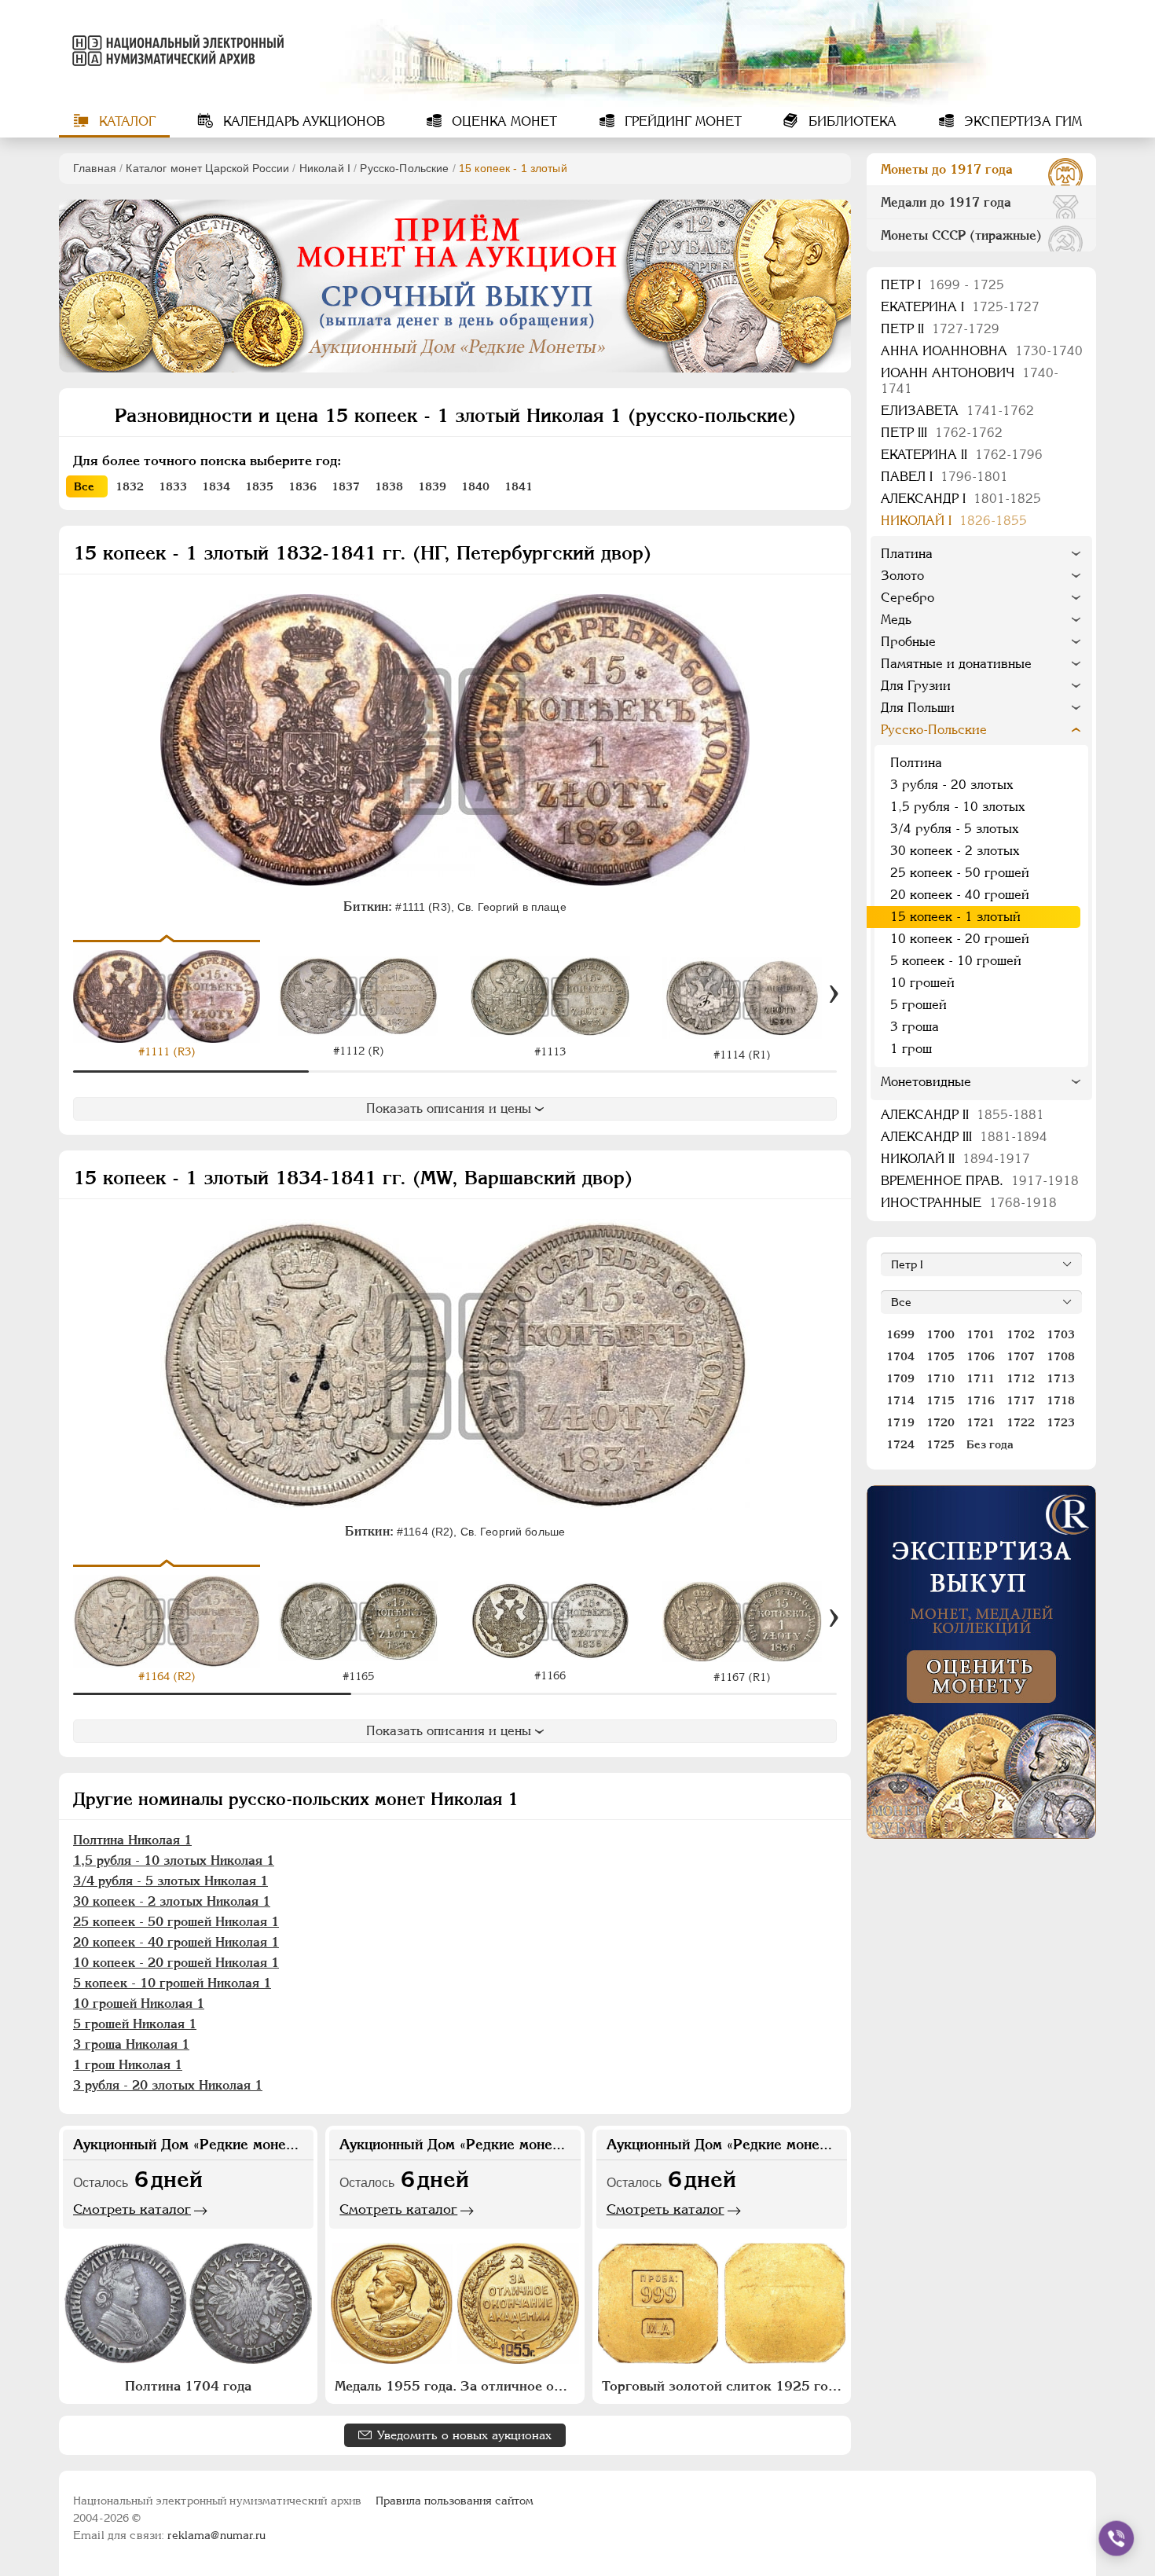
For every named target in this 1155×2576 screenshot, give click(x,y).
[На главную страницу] (175, 50)
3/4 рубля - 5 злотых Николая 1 (170, 1881)
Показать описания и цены (449, 1108)
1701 (981, 1334)
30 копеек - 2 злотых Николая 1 (172, 1901)
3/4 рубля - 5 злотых (954, 829)
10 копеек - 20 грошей (960, 939)
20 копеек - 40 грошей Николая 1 (176, 1942)
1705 (940, 1356)
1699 (900, 1334)
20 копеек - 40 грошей (960, 895)
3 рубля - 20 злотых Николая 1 (168, 2085)
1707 (1021, 1356)
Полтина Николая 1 (132, 1840)
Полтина (916, 763)
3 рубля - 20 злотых (951, 785)
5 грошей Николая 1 (135, 2024)
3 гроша (915, 1027)
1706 (981, 1356)
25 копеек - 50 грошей (960, 873)
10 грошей (922, 983)
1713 (1061, 1378)
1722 (1021, 1422)
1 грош (911, 1049)
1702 (1021, 1334)
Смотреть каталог (132, 2209)
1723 (1061, 1422)
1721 (981, 1422)
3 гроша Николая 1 (131, 2044)
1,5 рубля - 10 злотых (957, 807)
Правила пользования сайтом (455, 2501)
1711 (981, 1378)
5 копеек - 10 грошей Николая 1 (172, 1983)
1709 (900, 1378)
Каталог (125, 121)
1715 (940, 1400)
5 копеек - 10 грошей (956, 961)
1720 (940, 1422)
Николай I (325, 168)
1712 (1021, 1378)
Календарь (302, 121)
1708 (1061, 1356)
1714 (900, 1400)
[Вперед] (834, 994)
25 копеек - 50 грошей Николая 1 (176, 1922)
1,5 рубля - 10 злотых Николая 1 (174, 1860)
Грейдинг (681, 121)
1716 (981, 1400)
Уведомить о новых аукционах (464, 2435)
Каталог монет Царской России (207, 168)
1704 (900, 1356)
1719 (900, 1422)
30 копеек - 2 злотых (955, 851)
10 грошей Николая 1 (139, 2004)
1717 (1021, 1400)
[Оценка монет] (981, 1662)
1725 (940, 1444)
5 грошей (918, 1005)
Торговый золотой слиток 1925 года (722, 2386)
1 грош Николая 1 (128, 2065)
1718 (1061, 1400)
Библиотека (851, 121)
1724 (900, 1444)
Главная (95, 168)
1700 (940, 1334)
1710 (940, 1378)
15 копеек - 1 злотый (955, 917)
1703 (1061, 1334)
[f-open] (1116, 2538)
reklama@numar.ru (216, 2535)
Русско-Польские (404, 168)
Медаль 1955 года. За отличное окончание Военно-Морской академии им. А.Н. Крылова (456, 2386)
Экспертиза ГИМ (1021, 121)
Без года (990, 1444)
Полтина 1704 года (188, 2386)
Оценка (502, 121)
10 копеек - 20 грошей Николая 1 (176, 1963)
